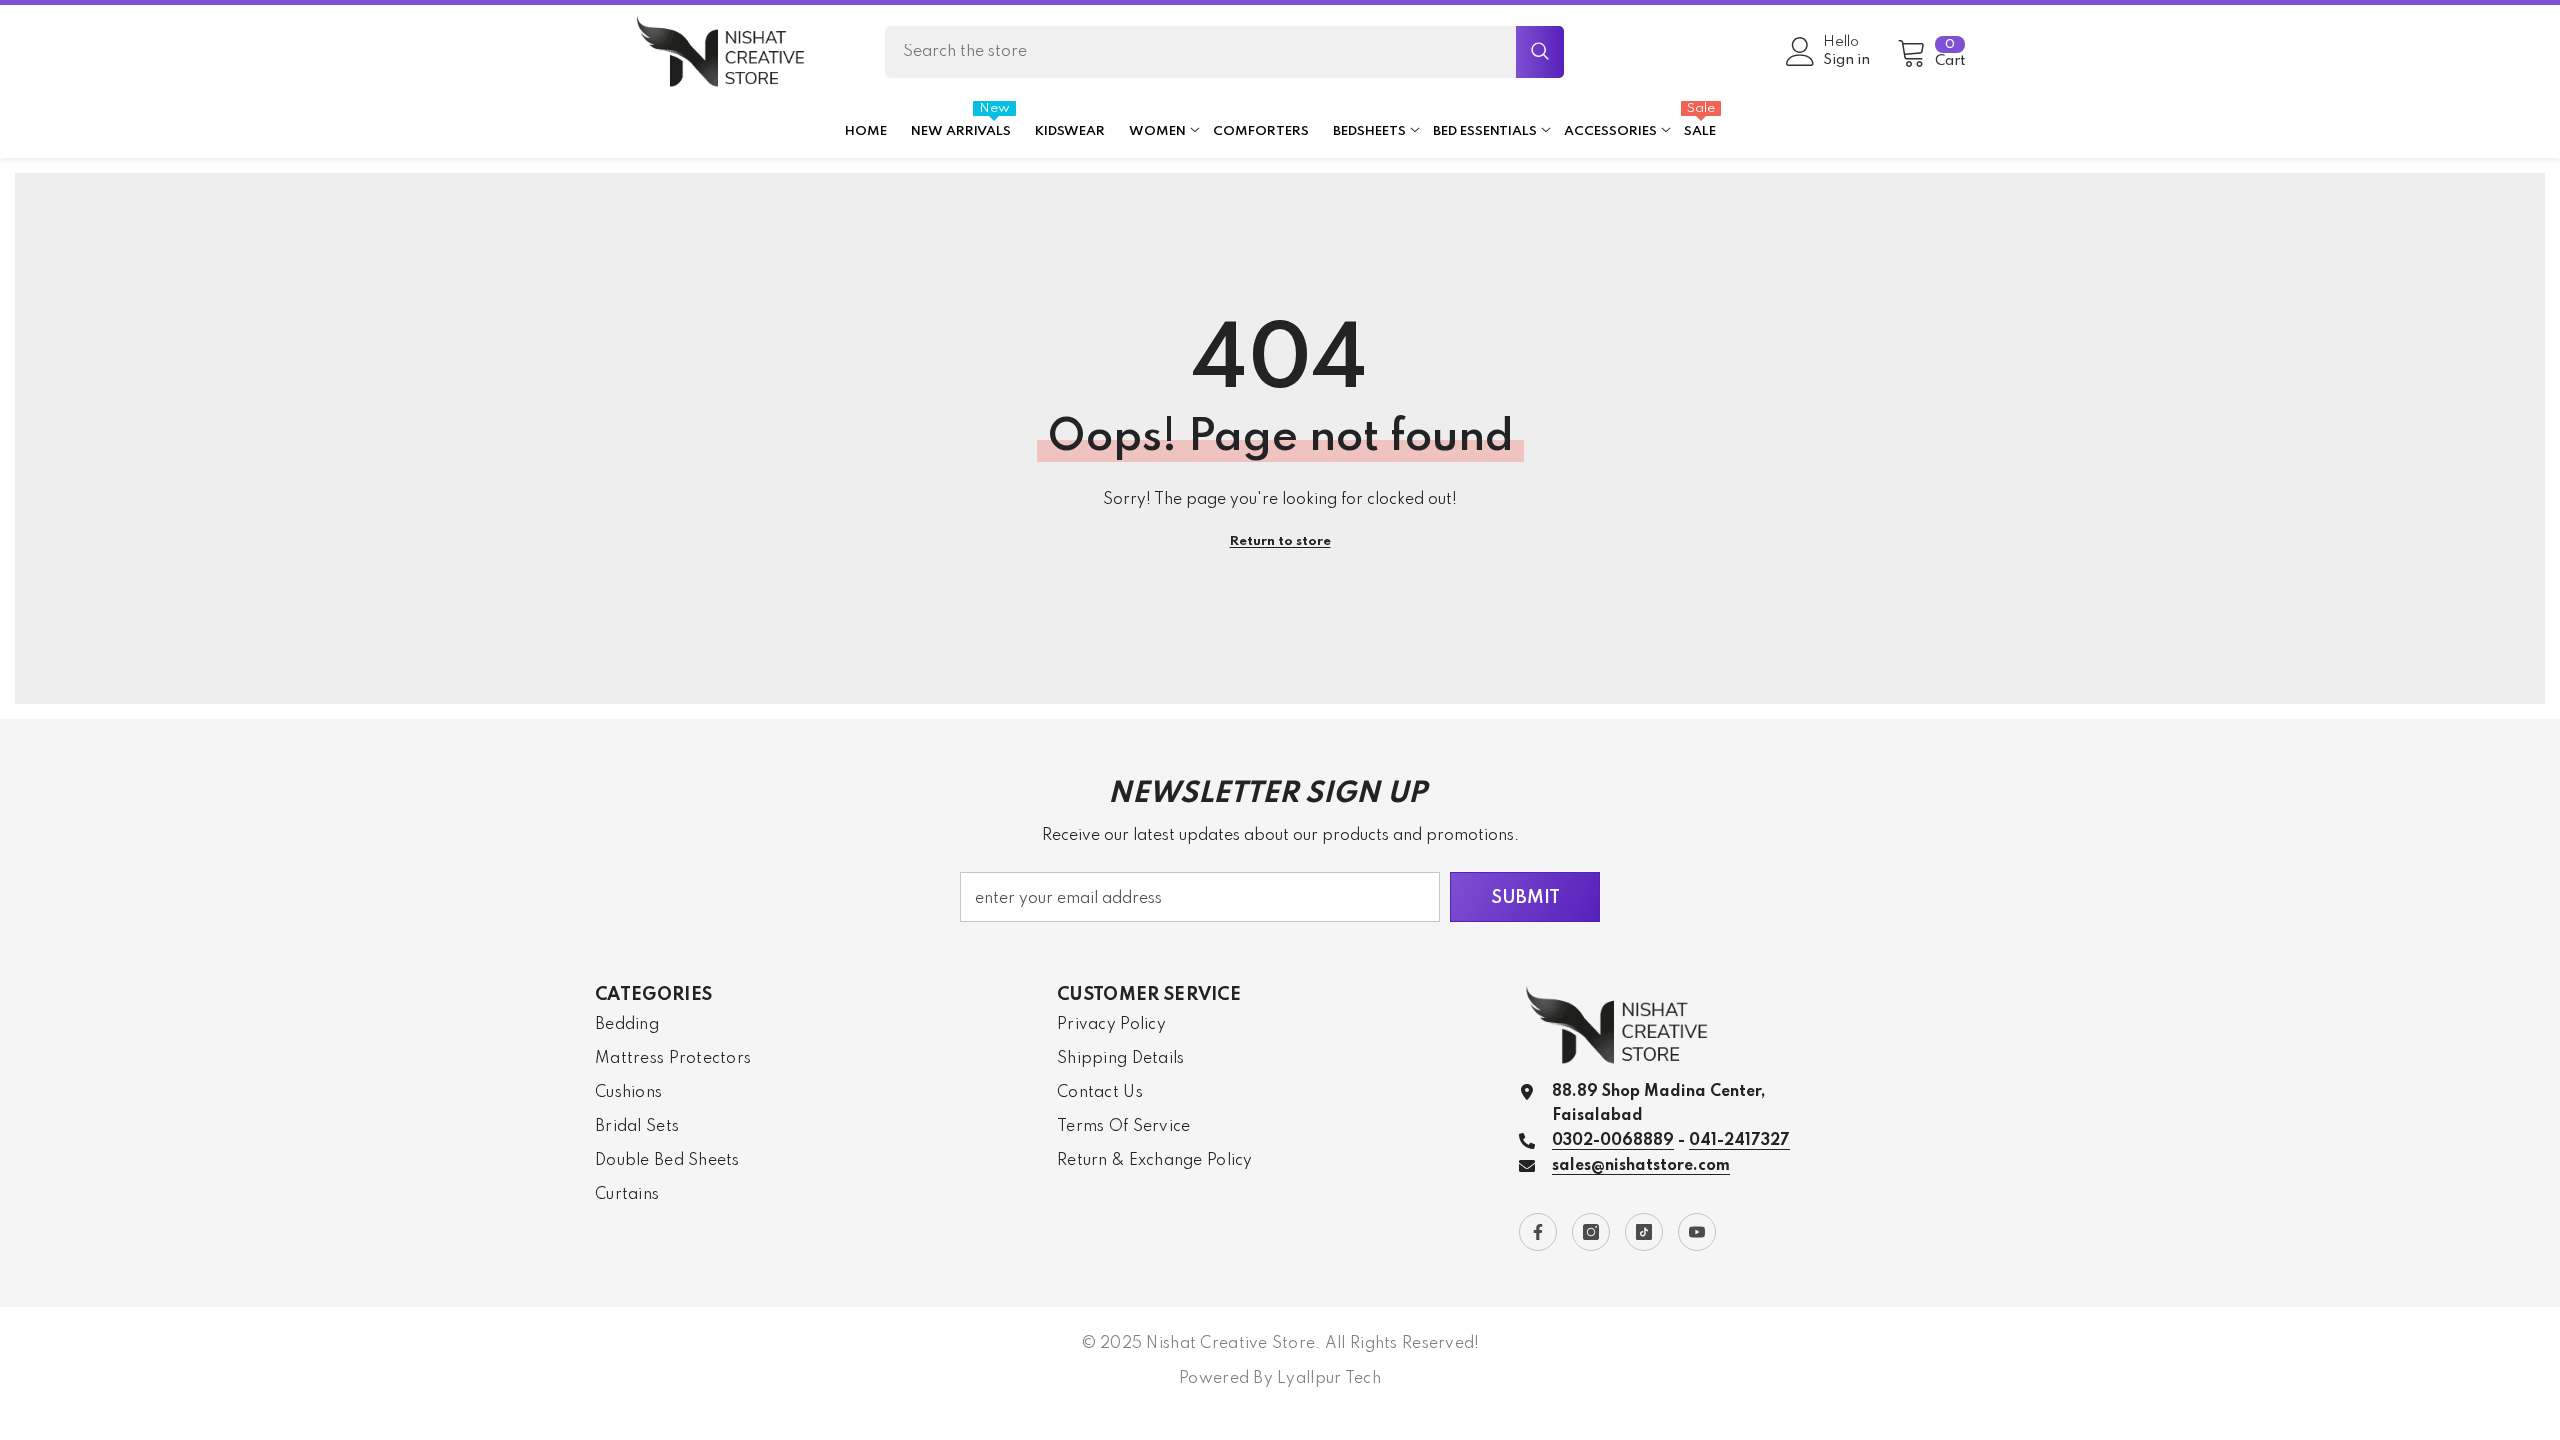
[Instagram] (1591, 1232)
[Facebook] (1538, 1232)
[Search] (1224, 52)
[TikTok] (1644, 1232)
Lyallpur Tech (1329, 1379)
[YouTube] (1697, 1232)
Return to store (1280, 541)
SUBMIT (1525, 898)
